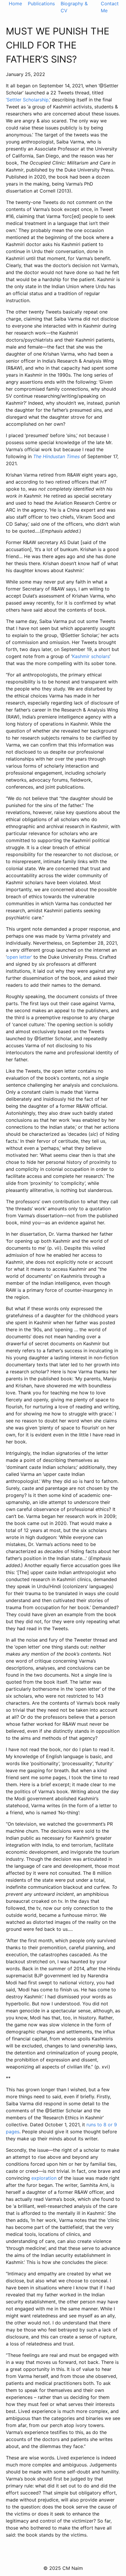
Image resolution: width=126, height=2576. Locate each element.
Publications (41, 4)
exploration (44, 2178)
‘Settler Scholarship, (28, 100)
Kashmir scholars (91, 656)
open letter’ (19, 957)
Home (15, 4)
